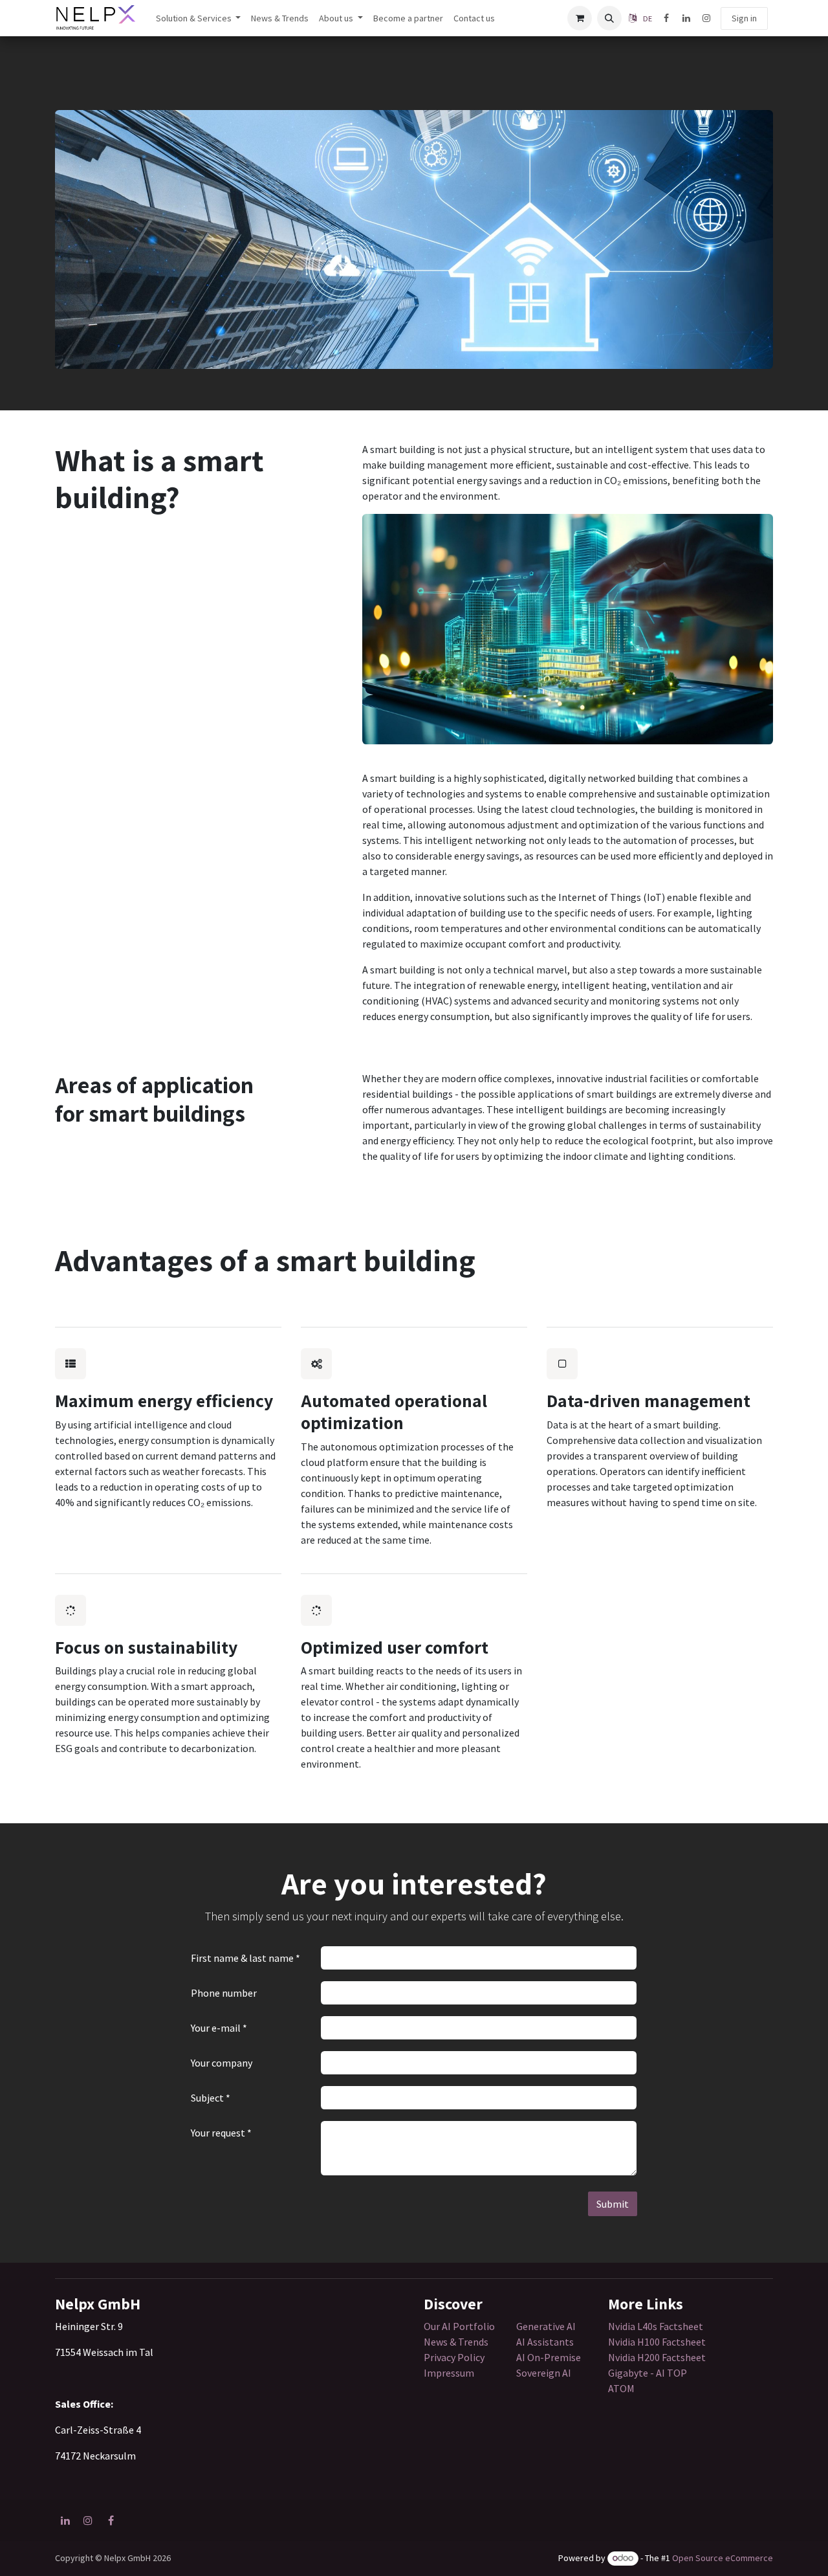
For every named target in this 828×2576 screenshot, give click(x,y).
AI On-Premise (549, 2357)
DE (648, 18)
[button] (609, 18)
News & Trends (457, 2342)
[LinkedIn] (686, 18)
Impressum (449, 2373)
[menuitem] (199, 18)
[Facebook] (666, 18)
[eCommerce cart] (580, 18)
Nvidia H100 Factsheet (657, 2342)
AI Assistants (545, 2342)
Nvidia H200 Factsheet (657, 2357)
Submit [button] (613, 2204)
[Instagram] (706, 18)
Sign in (744, 18)
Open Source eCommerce (723, 2558)
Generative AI (546, 2326)
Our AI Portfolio (459, 2326)
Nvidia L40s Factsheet (656, 2326)
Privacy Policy (454, 2357)
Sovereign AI (544, 2373)
